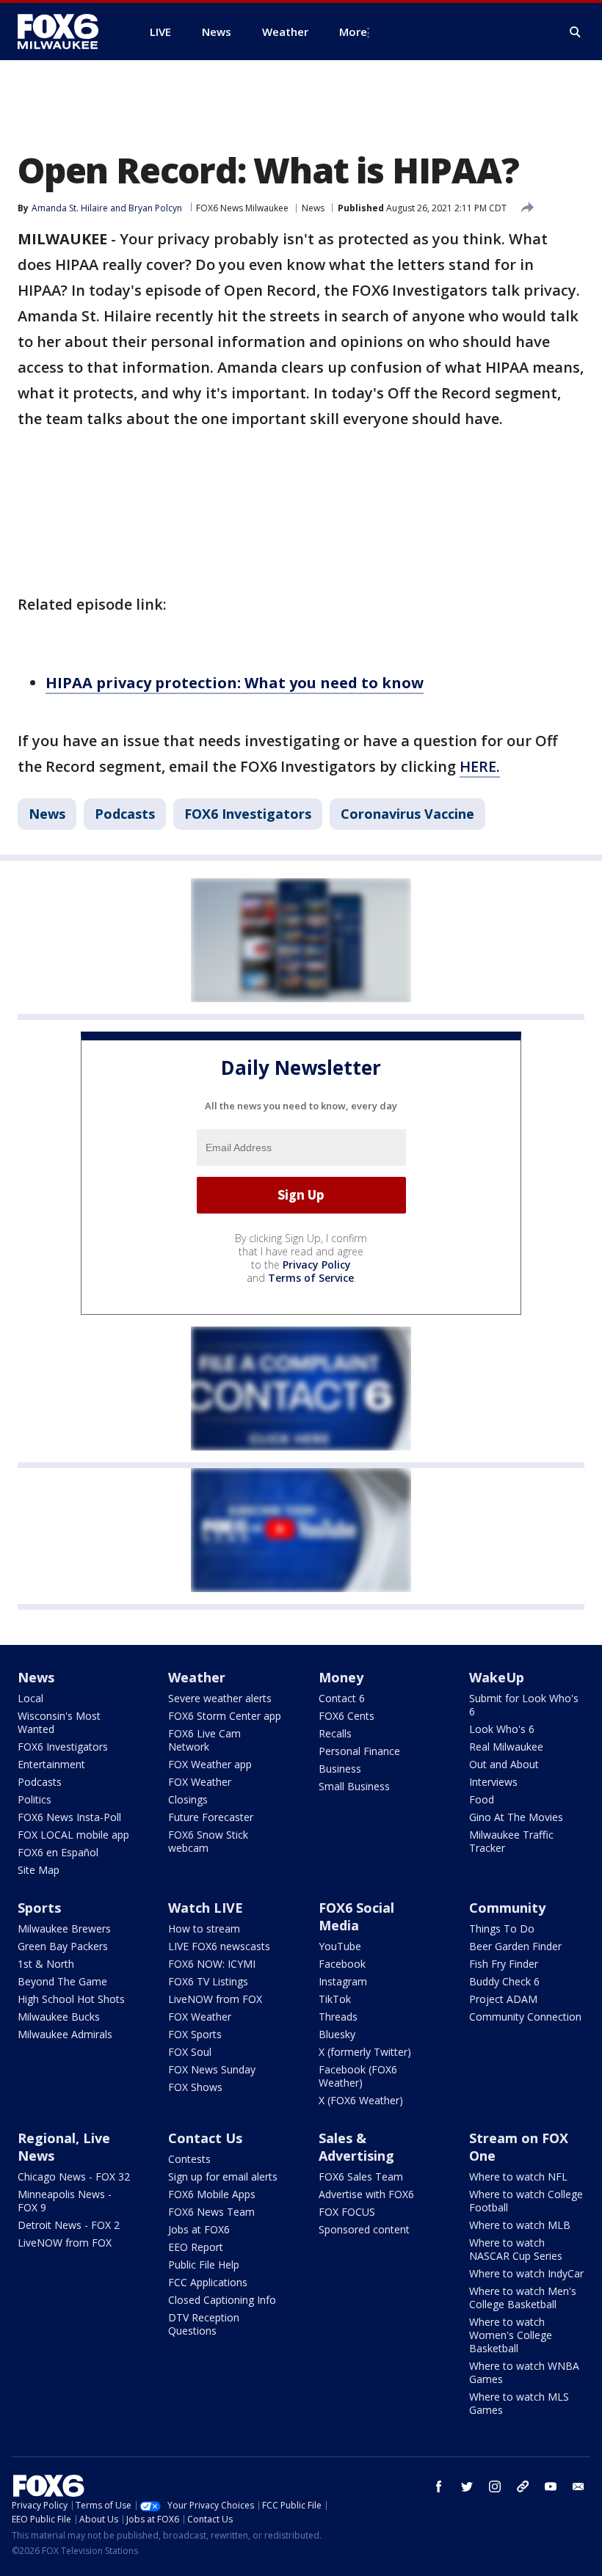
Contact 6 (342, 1698)
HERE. (480, 766)
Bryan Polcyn (155, 208)
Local (30, 1698)
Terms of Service (311, 1278)
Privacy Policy (317, 1265)
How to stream (204, 1929)
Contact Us (205, 2138)
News (313, 208)
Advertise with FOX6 (366, 2194)
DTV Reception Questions (204, 2324)
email (579, 2486)
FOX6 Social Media (356, 1916)
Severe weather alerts (220, 1698)
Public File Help (204, 2265)
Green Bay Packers (63, 1946)
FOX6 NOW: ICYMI (212, 1964)
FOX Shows (195, 2087)
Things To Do (502, 1929)
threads (523, 2486)
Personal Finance (359, 1751)
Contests (189, 2159)
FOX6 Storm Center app (225, 1716)
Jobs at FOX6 (199, 2229)
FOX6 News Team (211, 2212)
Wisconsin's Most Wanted (59, 1722)
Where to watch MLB (520, 2225)
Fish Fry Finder (504, 1964)
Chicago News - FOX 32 (74, 2177)
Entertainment (51, 1764)
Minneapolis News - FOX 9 (65, 2201)
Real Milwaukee (506, 1747)
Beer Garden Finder (515, 1946)
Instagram (343, 1981)
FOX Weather (200, 1782)
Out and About (504, 1764)
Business (340, 1769)
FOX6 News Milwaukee (242, 208)
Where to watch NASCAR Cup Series (516, 2249)
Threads (338, 2017)
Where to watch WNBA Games (524, 2372)
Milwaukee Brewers (64, 1929)
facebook (439, 2486)
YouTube (340, 1946)
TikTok (335, 1999)
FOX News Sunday (212, 2069)
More (353, 32)
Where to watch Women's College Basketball (511, 2335)
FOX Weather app (210, 1764)
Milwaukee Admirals (65, 2034)
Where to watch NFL (518, 2177)
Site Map (39, 1870)
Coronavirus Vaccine (407, 814)
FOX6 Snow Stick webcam (208, 1841)
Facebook (342, 1964)
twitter (467, 2486)
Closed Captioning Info (222, 2300)
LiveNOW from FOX (215, 1999)
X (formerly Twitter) (365, 2052)
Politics (35, 1799)
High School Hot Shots (71, 1999)
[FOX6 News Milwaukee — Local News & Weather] (66, 32)
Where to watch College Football (526, 2201)
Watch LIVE (206, 1908)
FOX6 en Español (58, 1852)
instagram (495, 2486)
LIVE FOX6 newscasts (219, 1946)
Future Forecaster (211, 1817)
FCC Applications (208, 2282)
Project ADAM (503, 1999)
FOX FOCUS (347, 2212)
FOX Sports (195, 2034)
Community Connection (525, 2017)
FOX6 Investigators (248, 814)
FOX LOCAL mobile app (73, 1835)
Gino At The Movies (516, 1817)
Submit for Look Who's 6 (524, 1705)
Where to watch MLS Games (519, 2403)
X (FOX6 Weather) (361, 2100)
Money (341, 1677)
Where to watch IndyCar (526, 2273)
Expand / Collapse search (576, 32)
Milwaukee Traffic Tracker (511, 1841)
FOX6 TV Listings (208, 1981)
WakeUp (497, 1677)
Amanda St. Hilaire (70, 208)
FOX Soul (190, 2052)
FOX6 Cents (347, 1716)
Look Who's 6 (502, 1729)
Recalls (335, 1733)
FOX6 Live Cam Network (204, 1740)
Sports (39, 1908)
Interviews (493, 1782)
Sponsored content (364, 2229)
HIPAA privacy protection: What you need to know (235, 683)
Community (507, 1908)
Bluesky (337, 2034)
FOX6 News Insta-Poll (69, 1817)
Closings (188, 1799)
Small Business (354, 1786)
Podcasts (125, 814)
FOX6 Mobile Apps (212, 2194)
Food (482, 1799)
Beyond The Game (62, 1981)
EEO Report (196, 2247)
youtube (551, 2486)
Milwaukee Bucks (59, 2017)
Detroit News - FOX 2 (69, 2225)
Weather (197, 1677)
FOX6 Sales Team (361, 2177)
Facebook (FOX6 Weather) (358, 2076)
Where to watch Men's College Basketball (523, 2298)
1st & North (46, 1964)
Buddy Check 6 (504, 1981)
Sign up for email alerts (223, 2177)
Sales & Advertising (356, 2147)
